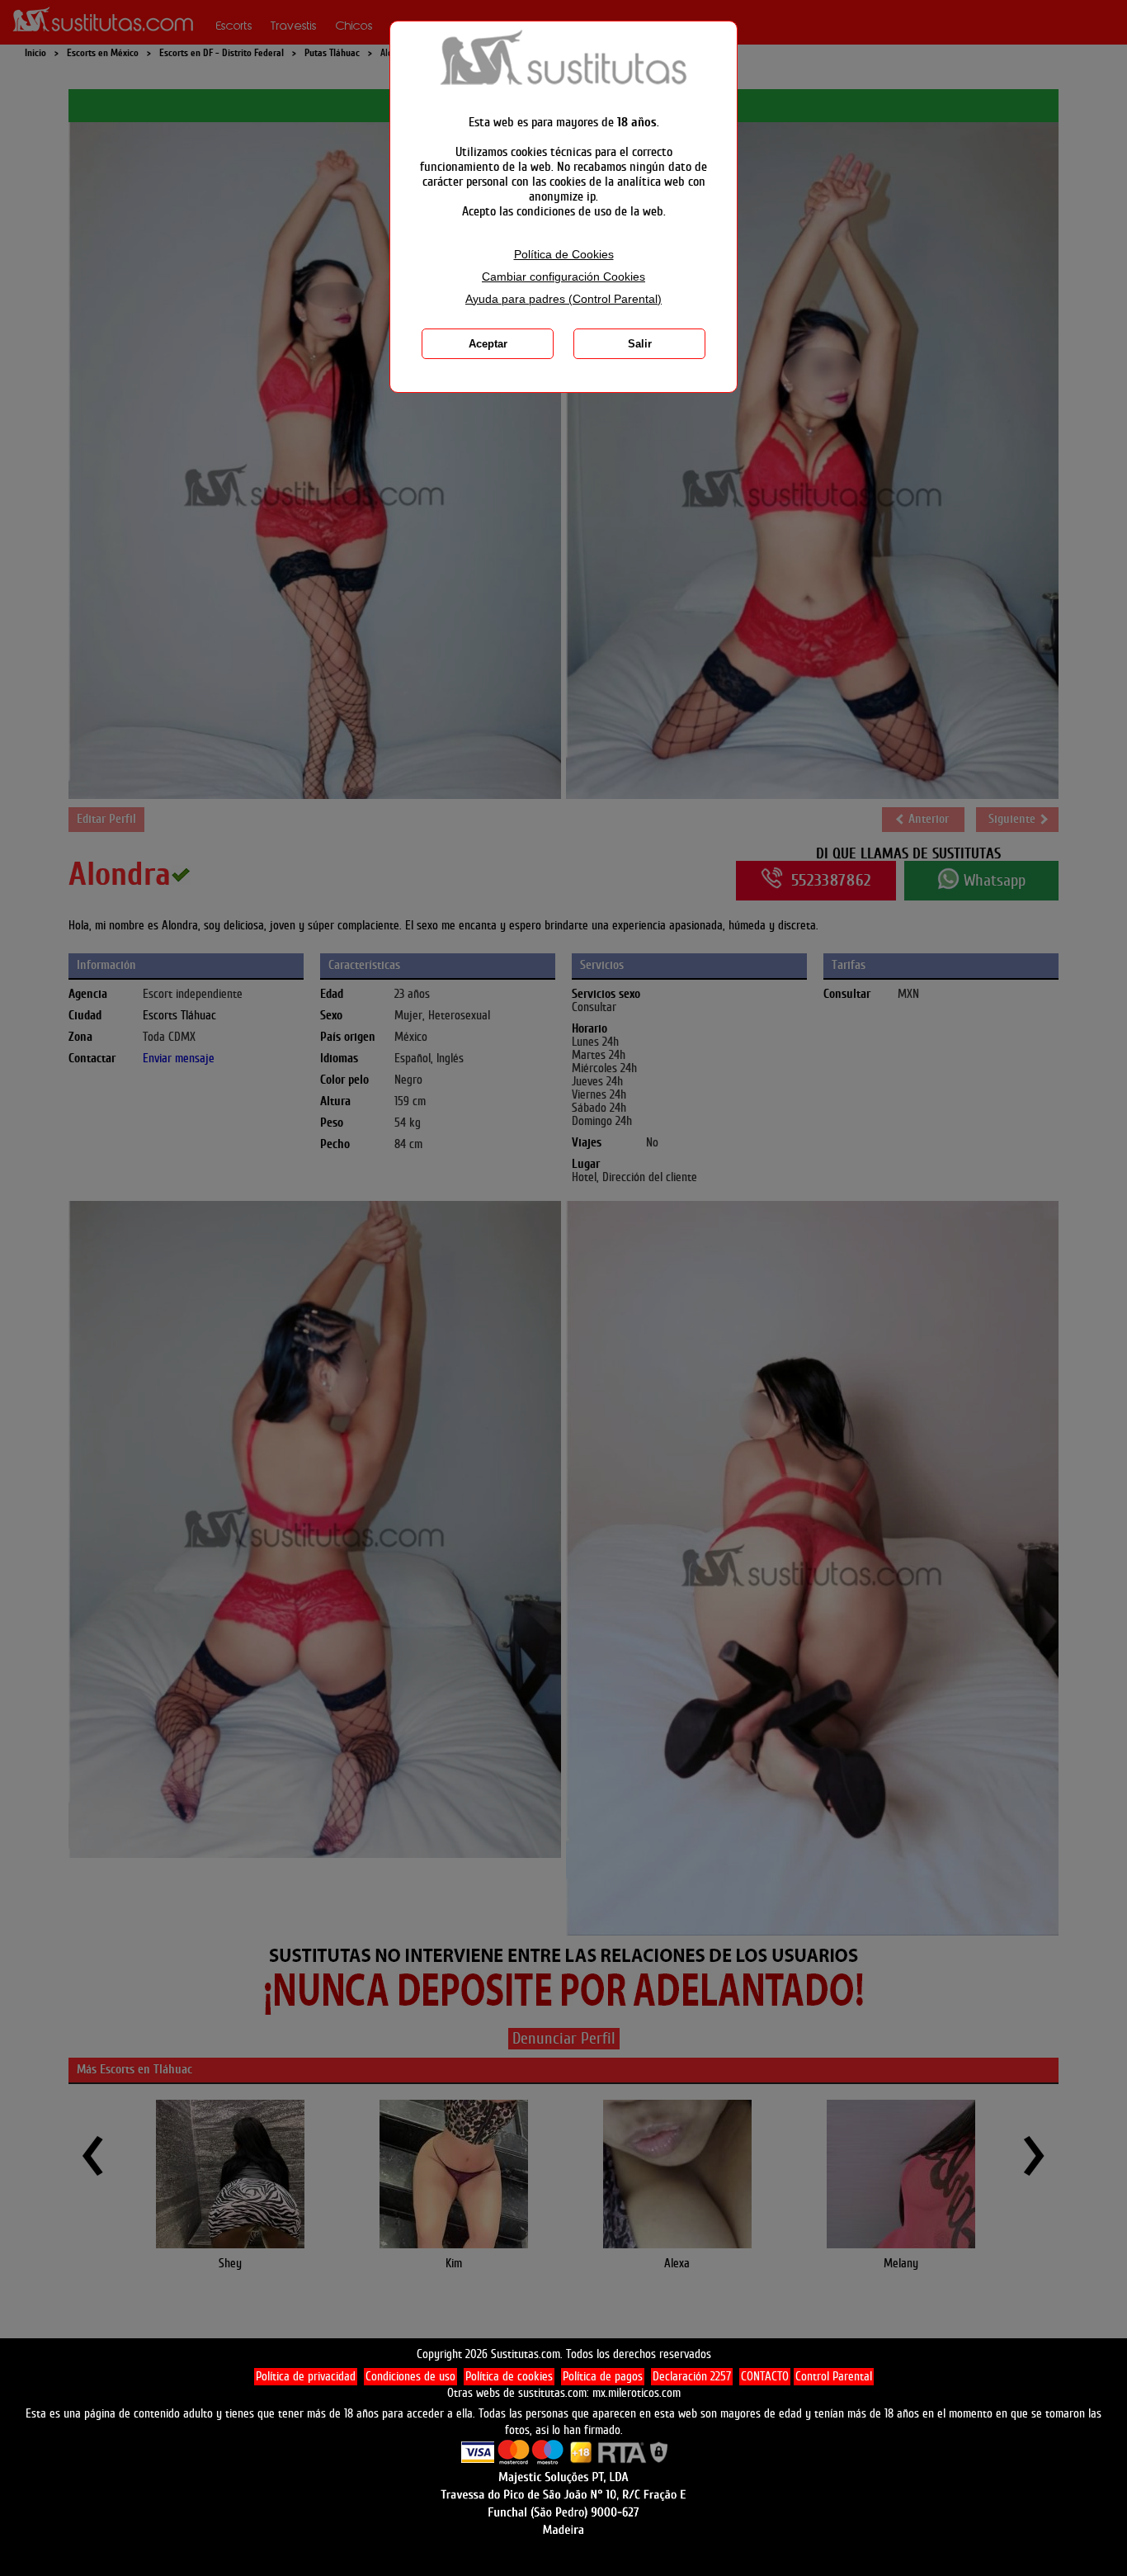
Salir (640, 344)
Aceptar (488, 344)
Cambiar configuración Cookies (563, 277)
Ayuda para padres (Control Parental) (563, 299)
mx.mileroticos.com (637, 2393)
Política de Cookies (564, 255)
